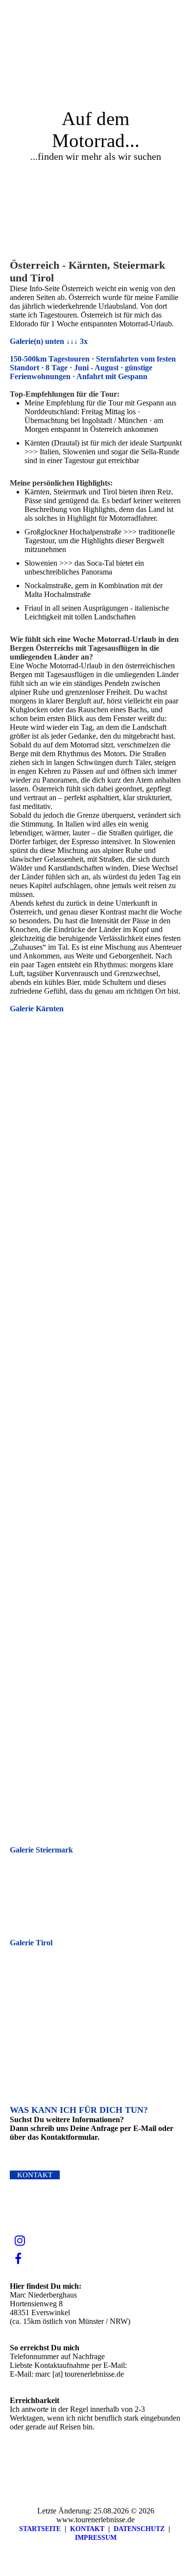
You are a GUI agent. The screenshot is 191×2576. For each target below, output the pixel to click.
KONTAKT (87, 2529)
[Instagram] (20, 2241)
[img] (122, 17)
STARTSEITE (40, 2529)
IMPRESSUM (96, 2538)
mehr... (20, 1821)
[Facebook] (18, 2259)
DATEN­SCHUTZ (139, 2529)
